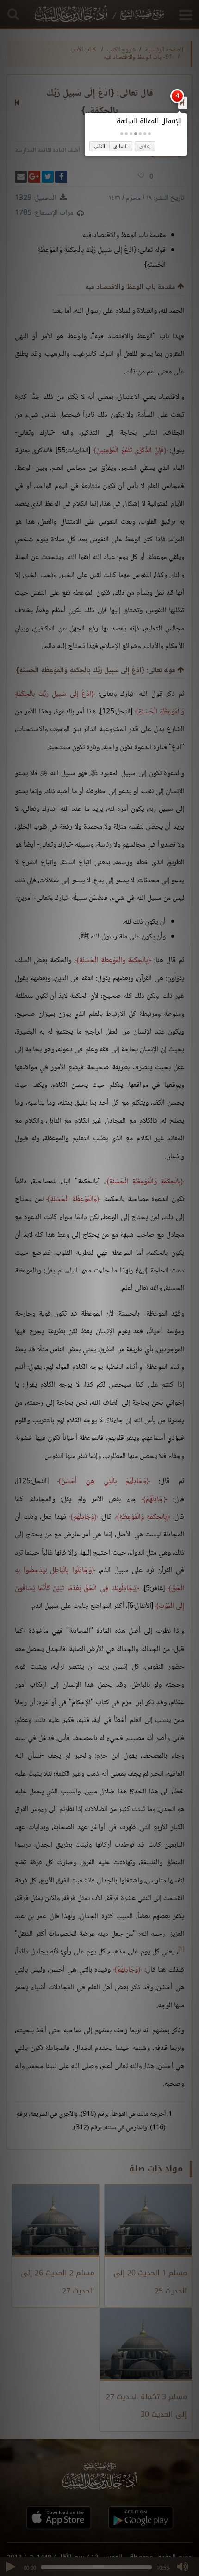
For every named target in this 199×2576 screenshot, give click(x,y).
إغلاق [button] (145, 146)
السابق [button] (121, 146)
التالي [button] (99, 146)
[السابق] (182, 103)
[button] (149, 134)
